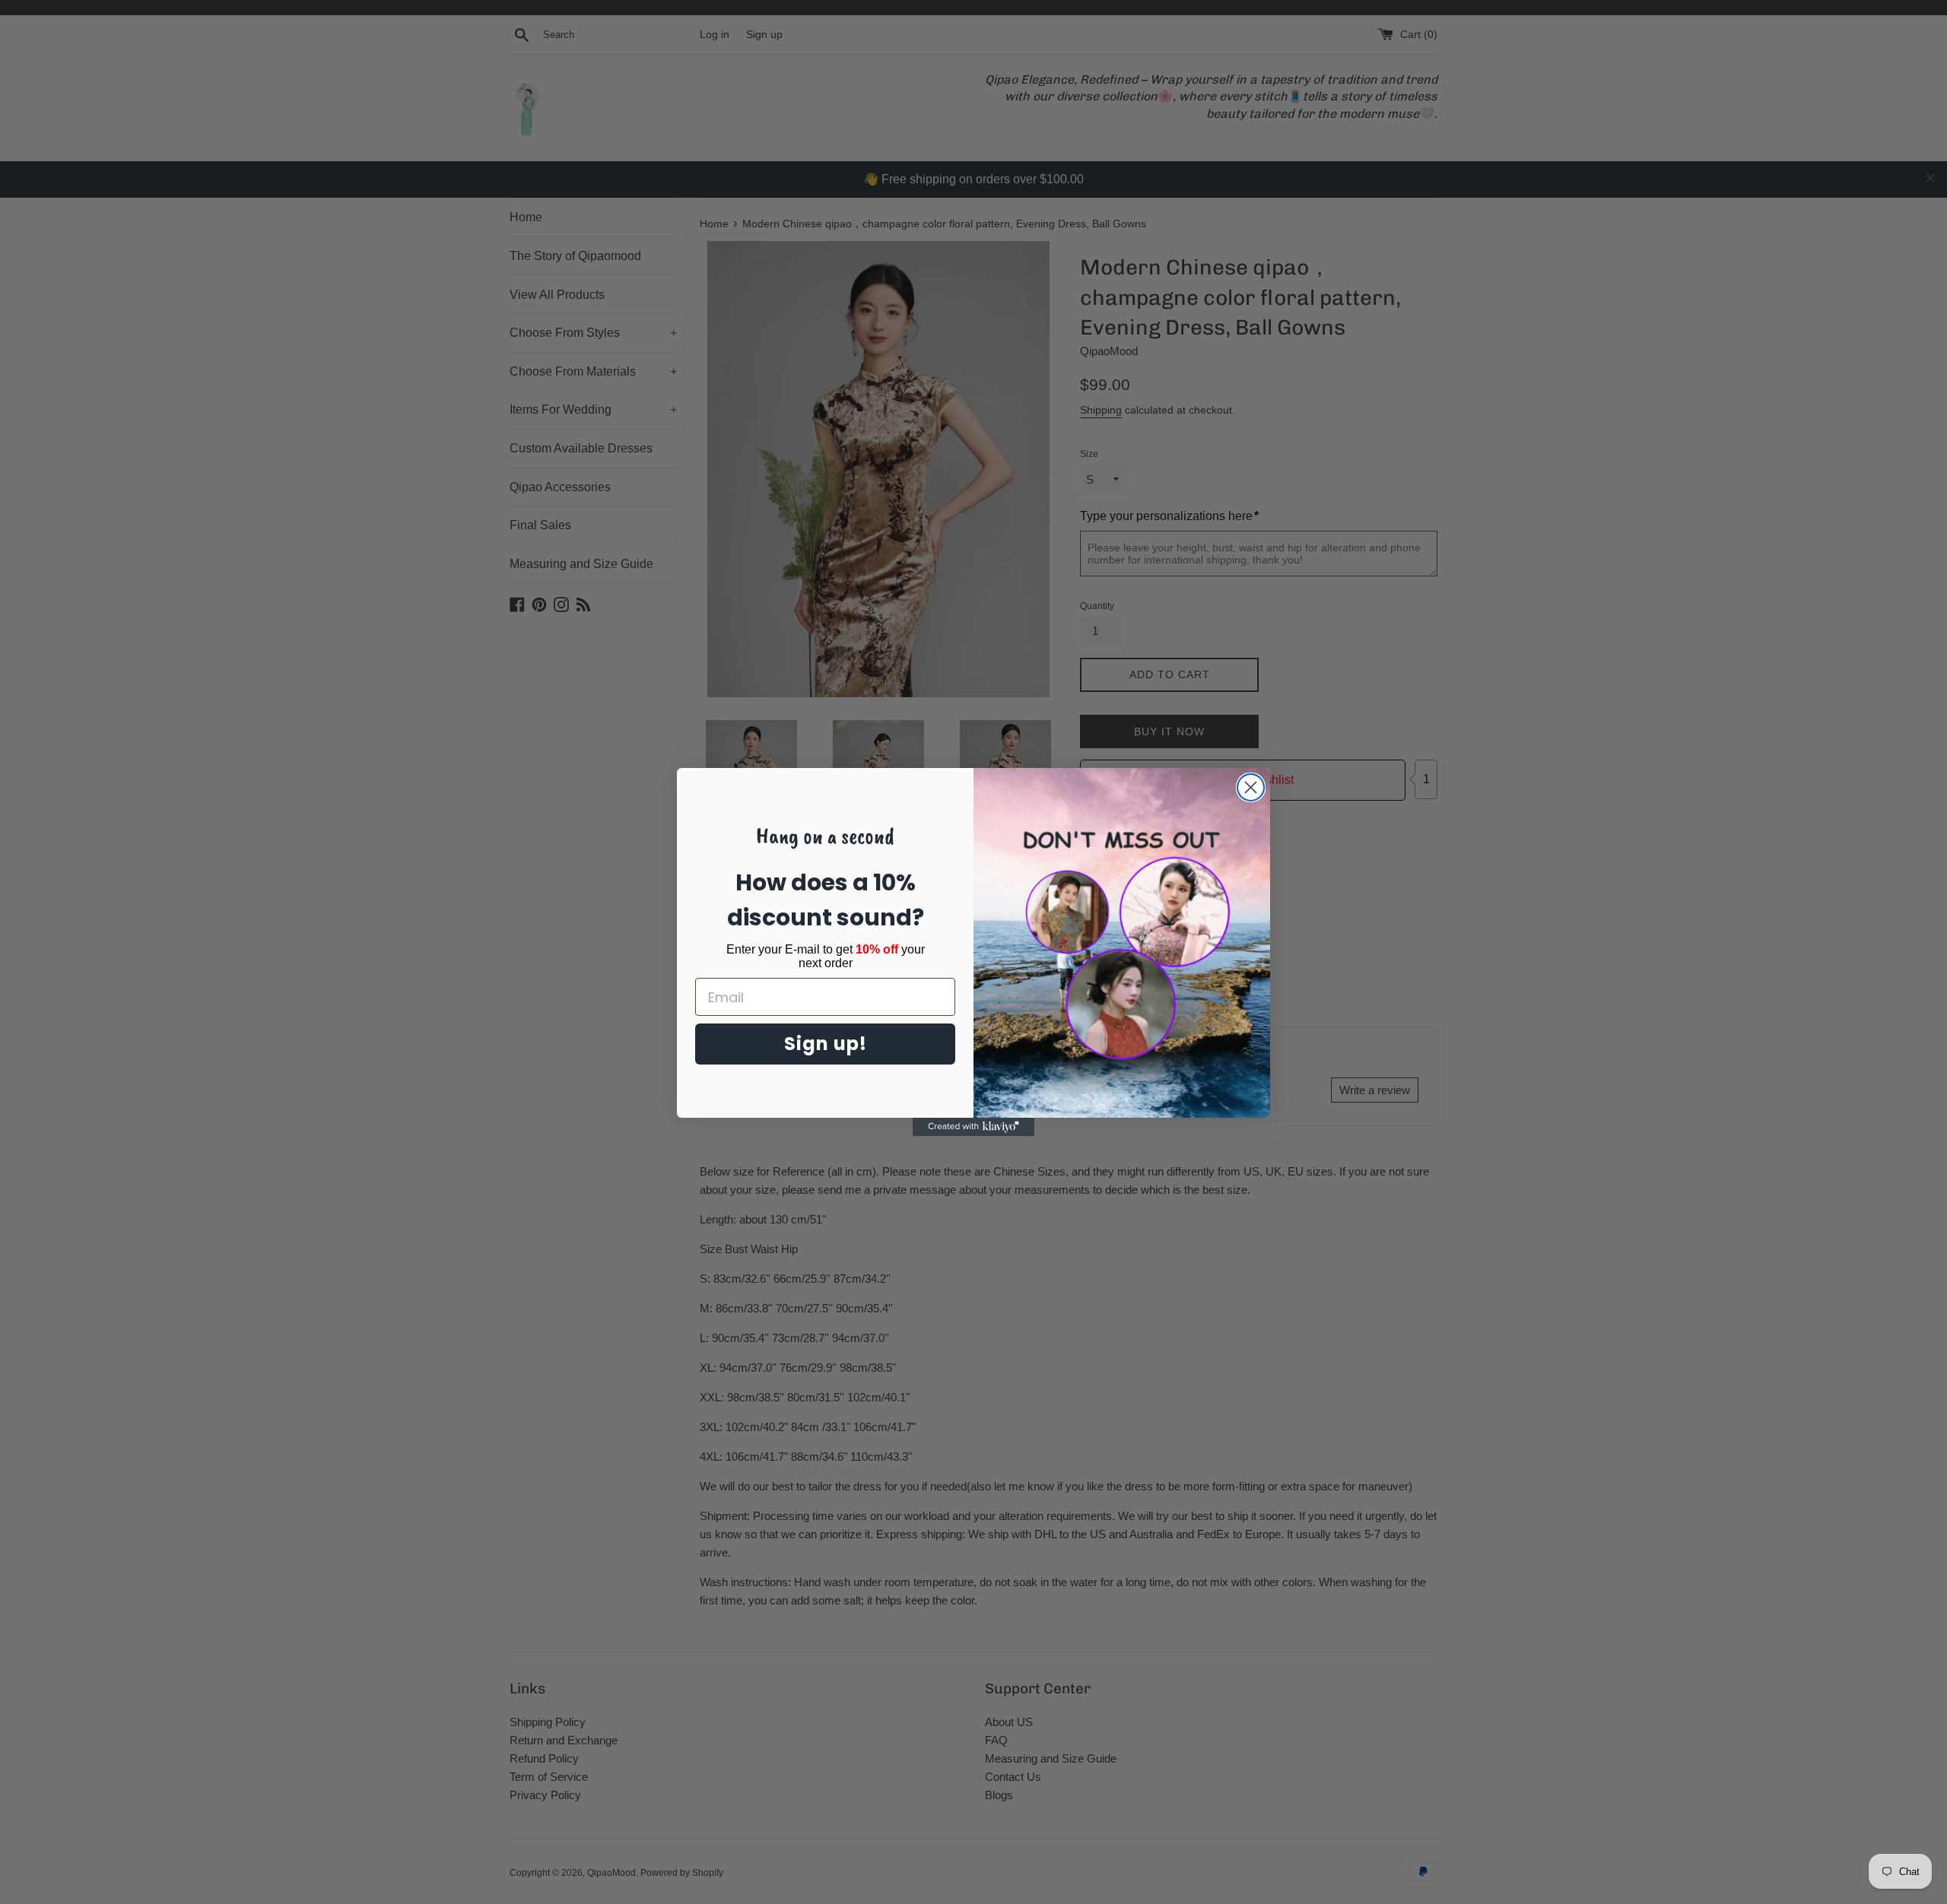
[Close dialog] (1251, 787)
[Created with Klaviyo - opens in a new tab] (973, 1127)
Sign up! (826, 1044)
